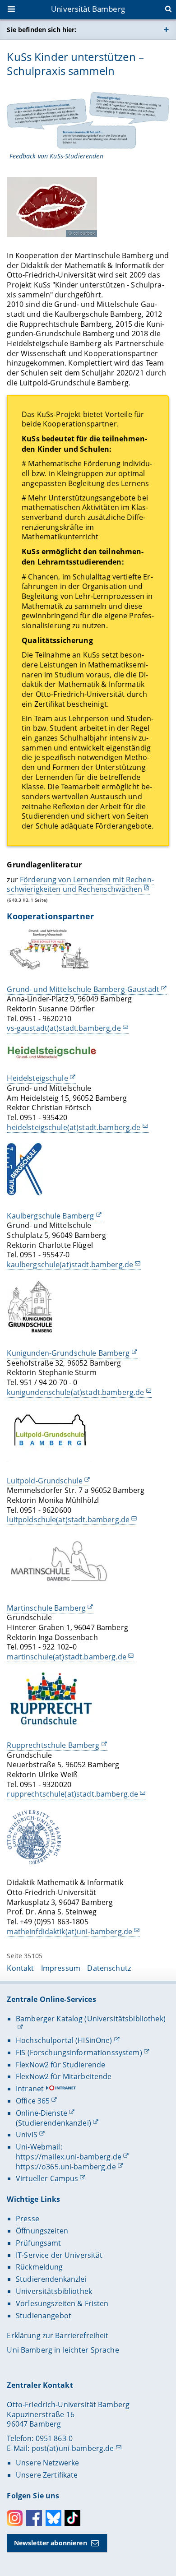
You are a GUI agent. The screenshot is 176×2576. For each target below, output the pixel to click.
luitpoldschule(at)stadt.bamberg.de (68, 1520)
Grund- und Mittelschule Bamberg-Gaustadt (83, 989)
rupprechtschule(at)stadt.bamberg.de (72, 1794)
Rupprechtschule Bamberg (53, 1745)
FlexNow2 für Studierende (60, 2065)
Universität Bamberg (88, 9)
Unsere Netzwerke (47, 2463)
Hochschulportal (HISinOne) (64, 2040)
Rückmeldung (39, 2267)
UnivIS (27, 2135)
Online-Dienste (42, 2113)
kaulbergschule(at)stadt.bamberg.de (70, 1265)
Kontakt (20, 1968)
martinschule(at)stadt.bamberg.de (66, 1657)
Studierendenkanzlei (51, 2279)
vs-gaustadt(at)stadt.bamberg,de (64, 1028)
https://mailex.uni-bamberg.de (69, 2157)
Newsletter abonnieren (51, 2543)
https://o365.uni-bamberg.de (66, 2167)
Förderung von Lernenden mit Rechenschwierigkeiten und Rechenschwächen (80, 885)
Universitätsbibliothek (54, 2291)
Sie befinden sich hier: (42, 30)
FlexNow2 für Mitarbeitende (64, 2076)
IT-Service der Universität (59, 2255)
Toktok (72, 2518)
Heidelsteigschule (37, 1078)
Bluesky (53, 2518)
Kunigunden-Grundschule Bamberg (68, 1353)
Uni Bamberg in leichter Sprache (63, 2350)
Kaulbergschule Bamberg (50, 1216)
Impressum (61, 1968)
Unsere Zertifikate (47, 2475)
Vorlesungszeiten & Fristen (62, 2303)
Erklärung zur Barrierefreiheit (58, 2335)
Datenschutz (109, 1968)
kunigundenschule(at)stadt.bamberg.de (75, 1392)
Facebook (34, 2518)
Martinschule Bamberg (46, 1608)
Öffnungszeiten (42, 2231)
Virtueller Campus (47, 2178)
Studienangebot (44, 2316)
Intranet (30, 2089)
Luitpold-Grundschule (45, 1481)
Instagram (15, 2518)
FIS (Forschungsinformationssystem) (79, 2052)
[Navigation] (12, 10)
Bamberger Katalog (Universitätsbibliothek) (91, 2019)
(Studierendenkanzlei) (53, 2123)
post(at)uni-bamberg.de (73, 2448)
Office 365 (33, 2101)
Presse (28, 2219)
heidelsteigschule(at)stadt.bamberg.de (74, 1127)
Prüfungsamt (39, 2243)
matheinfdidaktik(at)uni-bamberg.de (69, 1932)
